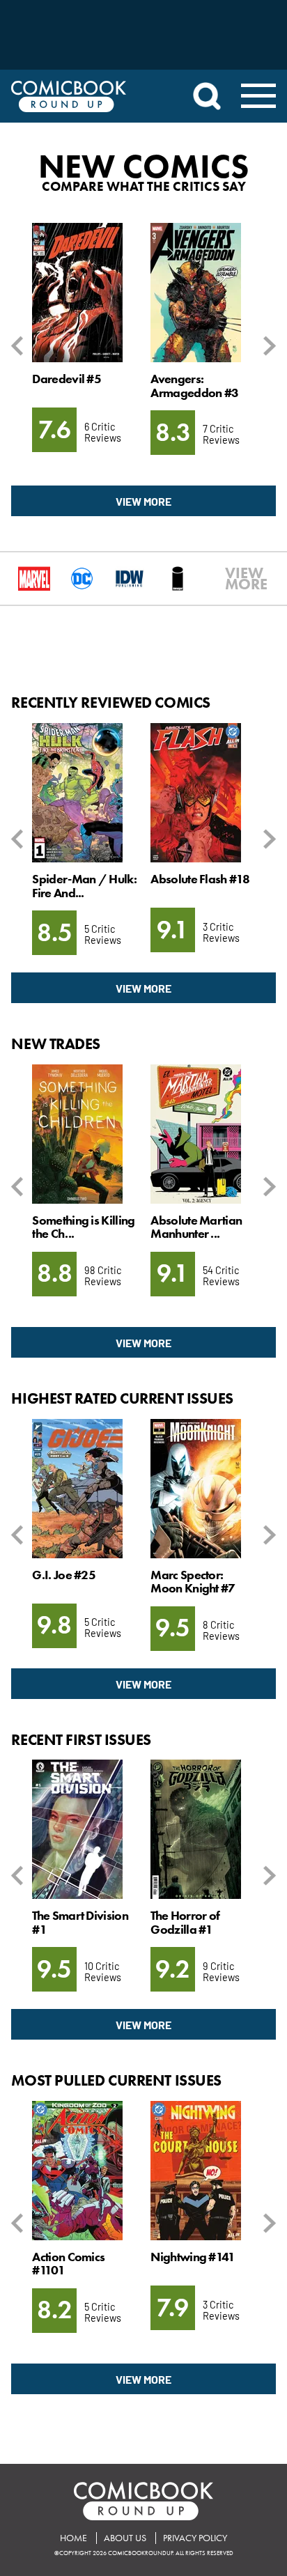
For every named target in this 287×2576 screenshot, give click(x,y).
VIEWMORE (232, 579)
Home (73, 2538)
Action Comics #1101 (68, 2264)
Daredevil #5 (67, 379)
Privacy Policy (195, 2538)
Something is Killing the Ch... (83, 1227)
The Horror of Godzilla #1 (185, 1922)
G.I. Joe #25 (64, 1575)
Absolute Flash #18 (200, 879)
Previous (20, 346)
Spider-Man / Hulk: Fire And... (84, 886)
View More (143, 501)
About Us (125, 2538)
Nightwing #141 (193, 2257)
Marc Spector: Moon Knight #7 (193, 1582)
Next (267, 346)
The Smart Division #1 (80, 1922)
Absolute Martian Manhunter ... (196, 1227)
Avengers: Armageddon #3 (194, 386)
